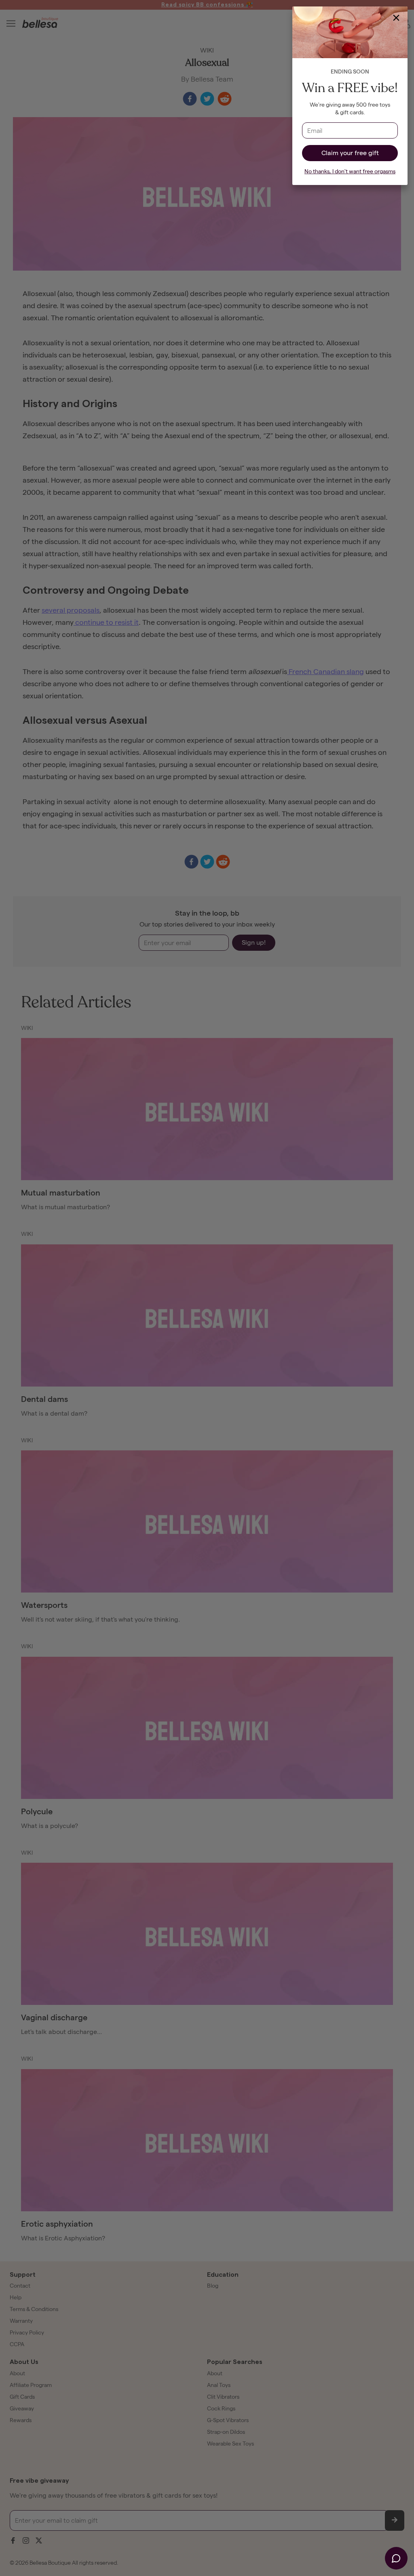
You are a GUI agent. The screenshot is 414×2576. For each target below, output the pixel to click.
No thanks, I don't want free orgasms (350, 171)
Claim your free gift (350, 153)
